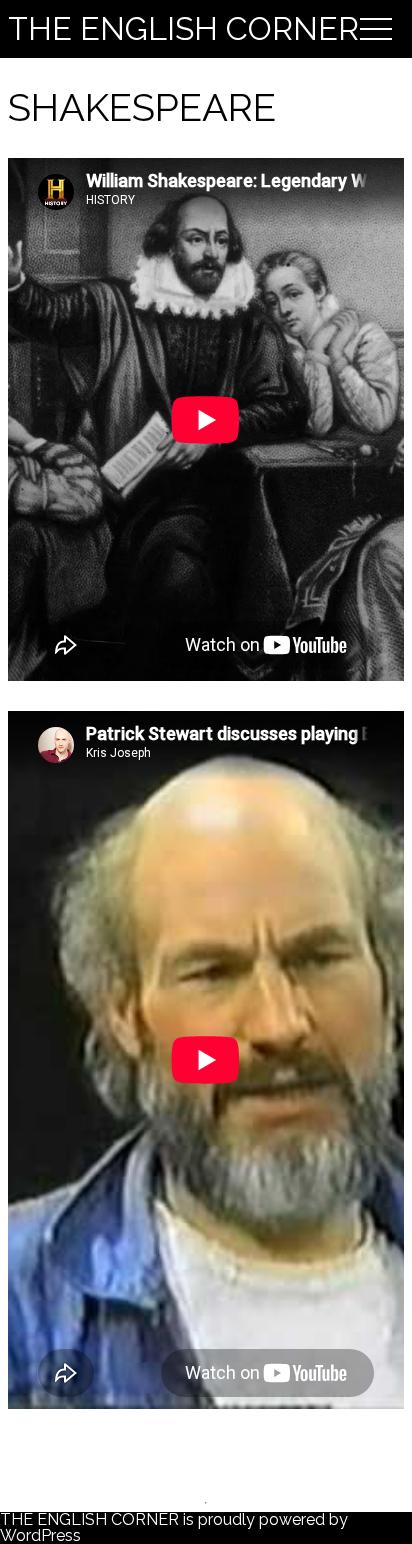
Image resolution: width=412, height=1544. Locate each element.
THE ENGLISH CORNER (183, 28)
